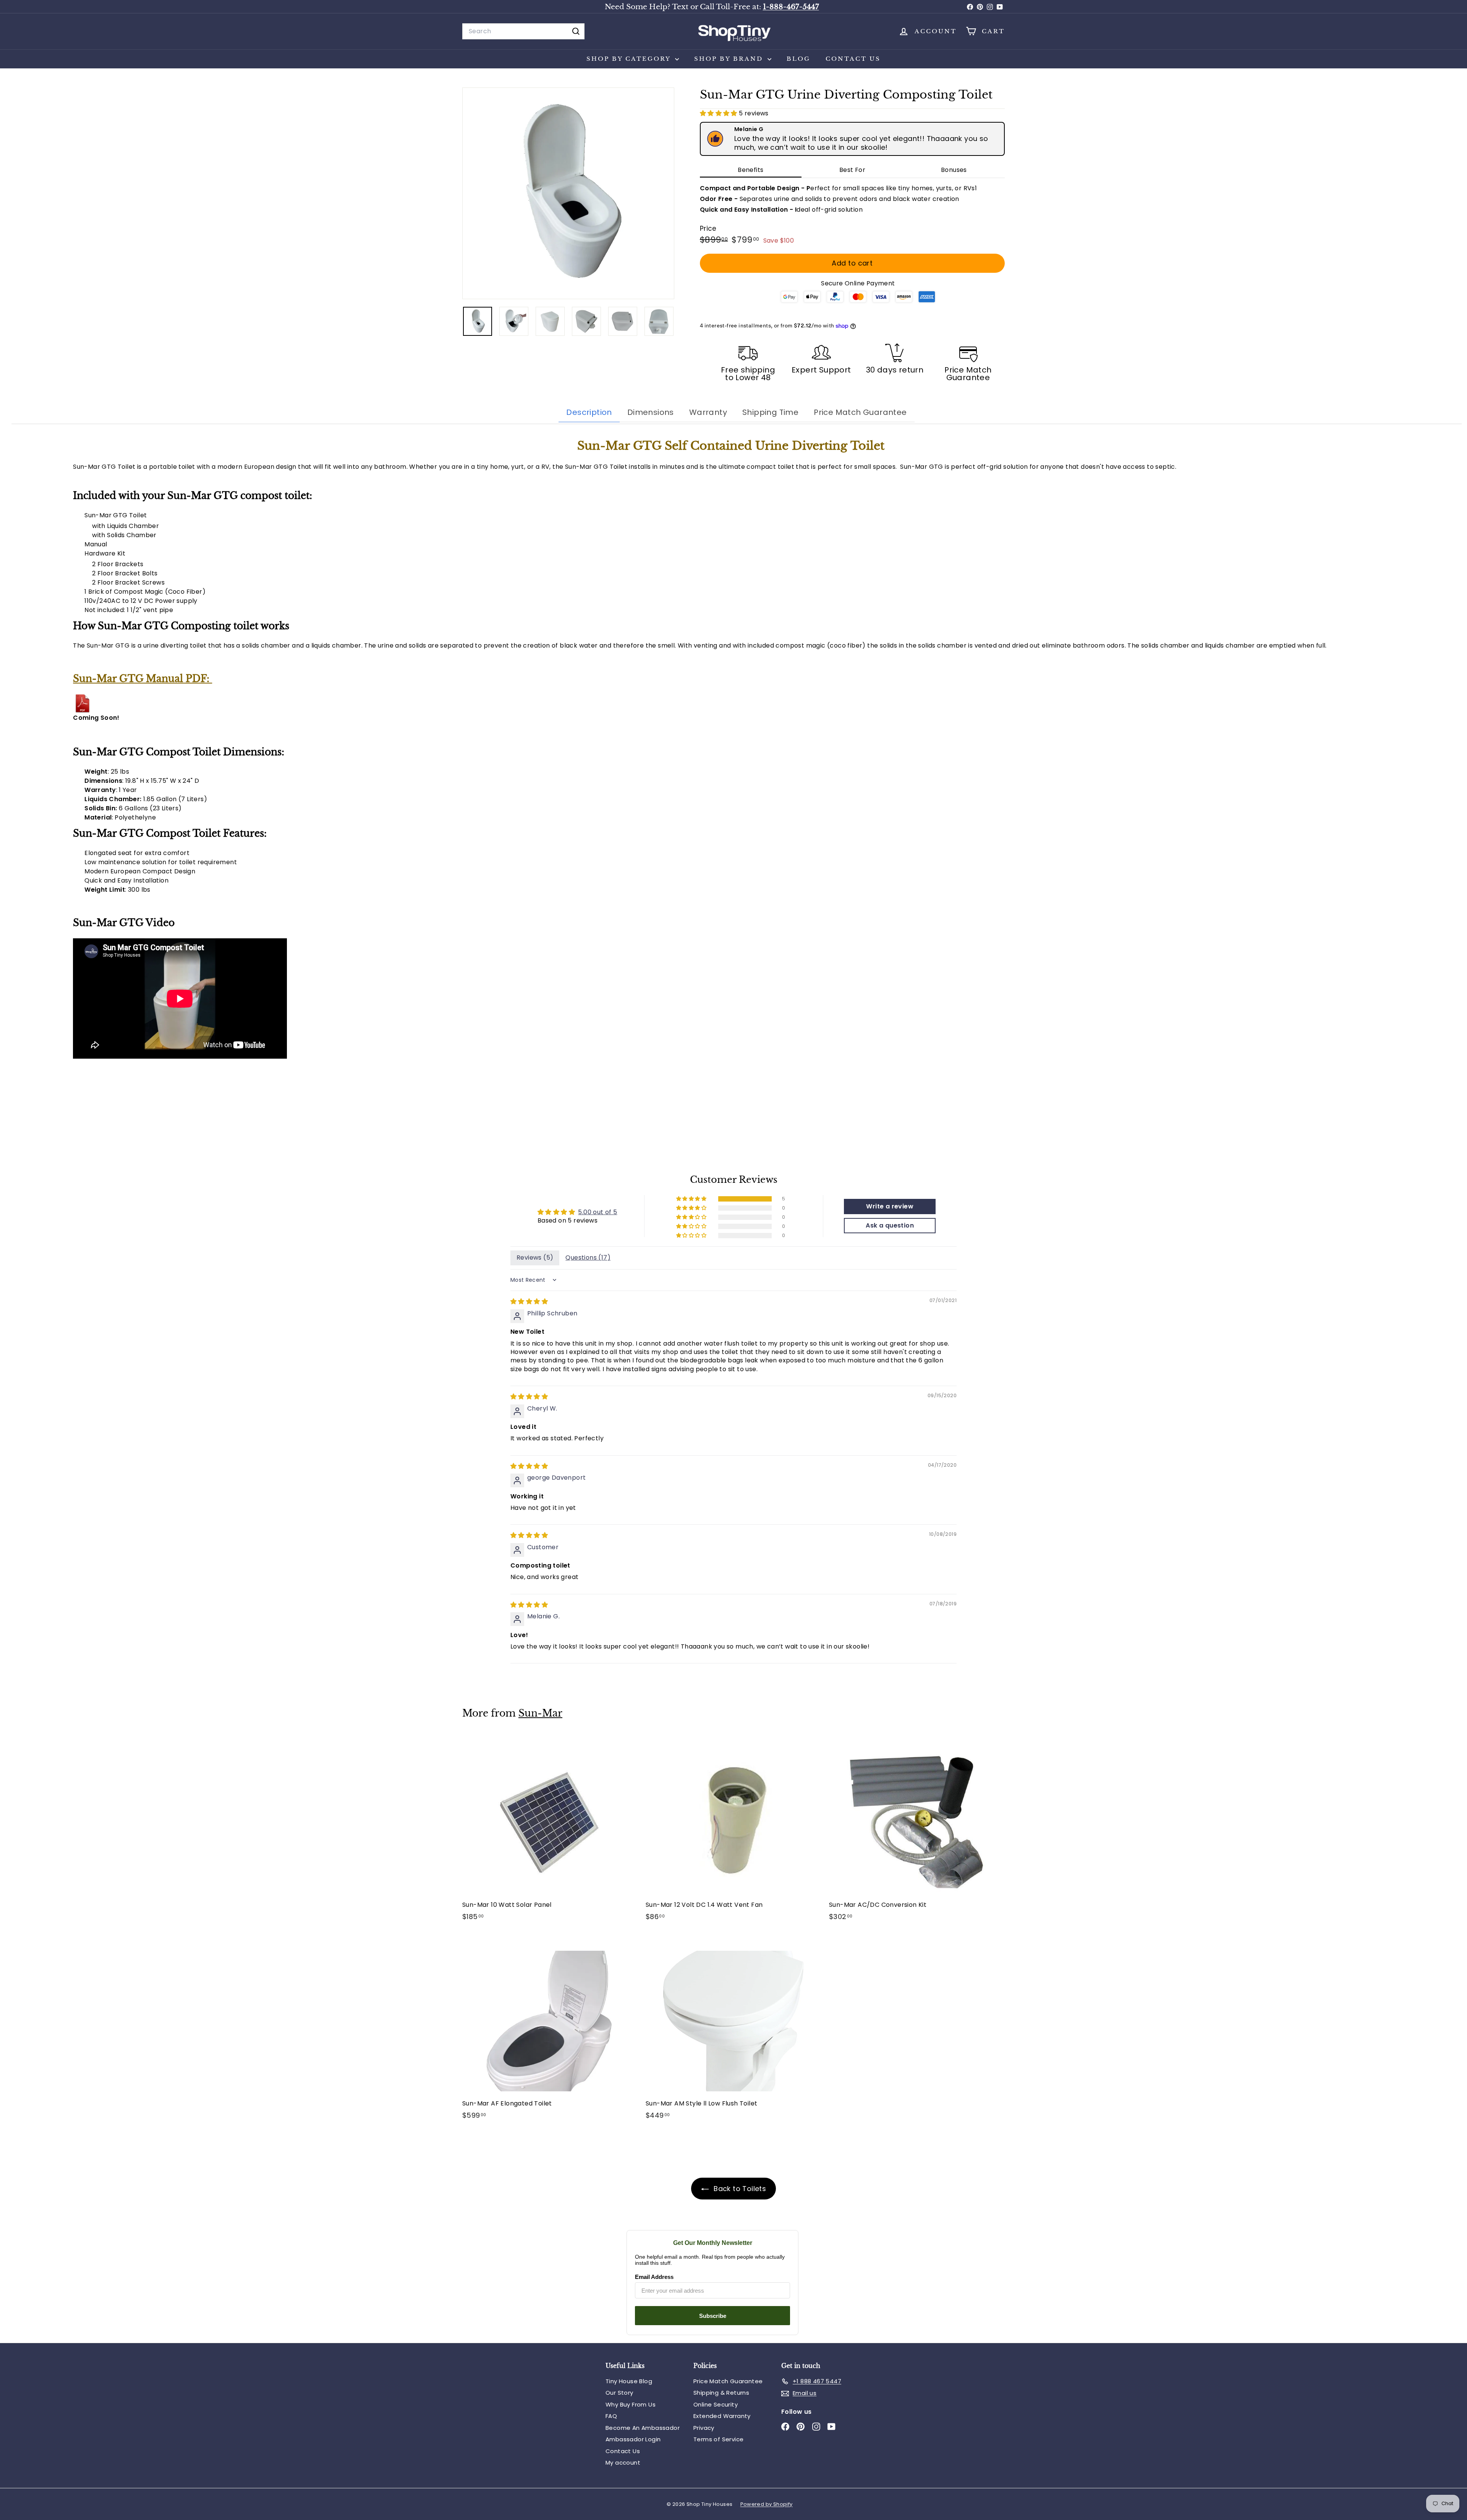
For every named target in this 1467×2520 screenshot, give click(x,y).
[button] (719, 113)
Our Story (619, 2393)
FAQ (611, 2416)
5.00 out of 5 (597, 1212)
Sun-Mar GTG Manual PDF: (142, 679)
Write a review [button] (890, 1206)
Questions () (588, 1258)
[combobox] (523, 31)
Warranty (708, 412)
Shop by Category (630, 59)
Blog (798, 59)
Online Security (716, 2404)
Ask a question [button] (890, 1225)
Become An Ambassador (643, 2428)
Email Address (654, 2277)
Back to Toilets (739, 2189)
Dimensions (651, 412)
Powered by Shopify (767, 2504)
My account (623, 2463)
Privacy (704, 2428)
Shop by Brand (730, 59)
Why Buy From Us (631, 2404)
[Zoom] (568, 194)
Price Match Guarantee (860, 412)
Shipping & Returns (721, 2393)
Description (589, 412)
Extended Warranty (722, 2416)
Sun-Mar (540, 1713)
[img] (529, 1301)
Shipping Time (770, 412)
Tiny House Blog (629, 2381)
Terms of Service (718, 2439)
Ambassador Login (633, 2439)
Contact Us (853, 59)
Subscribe (713, 2316)
